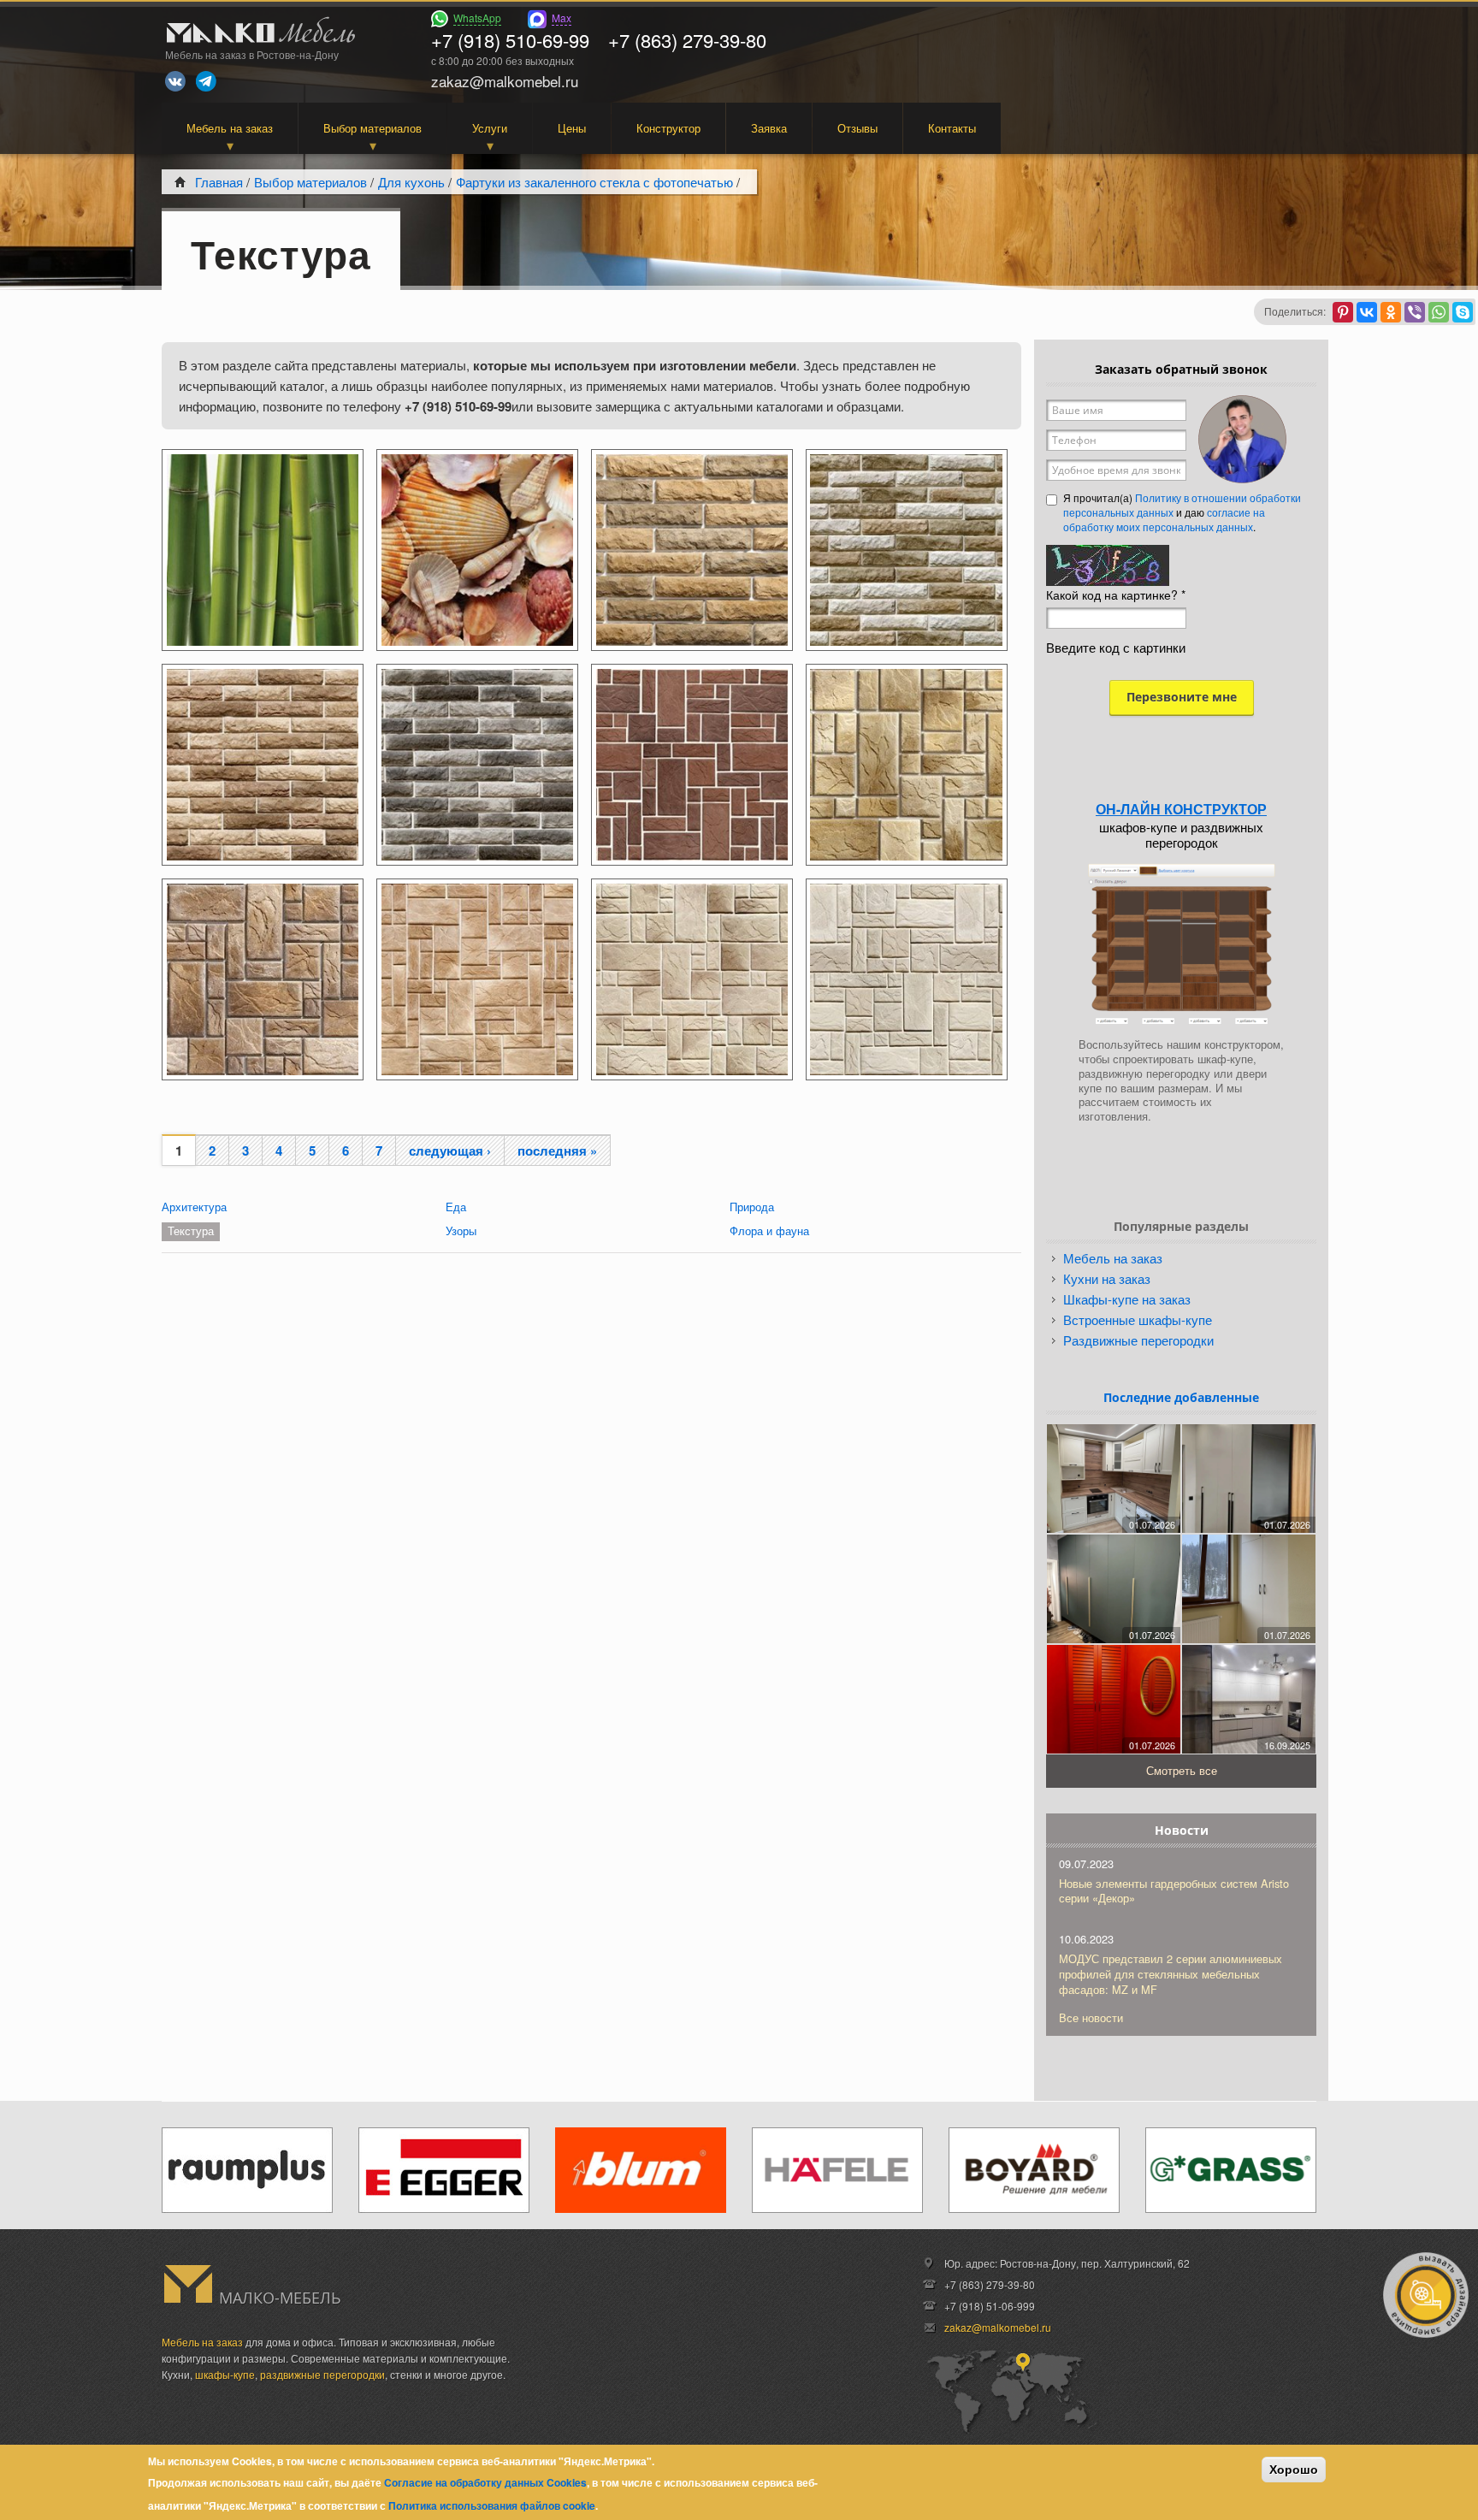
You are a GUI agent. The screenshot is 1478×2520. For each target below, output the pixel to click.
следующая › (450, 1151)
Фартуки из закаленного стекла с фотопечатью (594, 182)
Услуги (490, 128)
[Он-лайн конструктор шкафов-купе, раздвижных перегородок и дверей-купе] (1181, 944)
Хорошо (1294, 2470)
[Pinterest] (1343, 312)
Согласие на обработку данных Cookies (485, 2482)
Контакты (952, 128)
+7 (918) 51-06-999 (990, 2306)
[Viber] (1415, 312)
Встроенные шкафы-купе (1138, 1319)
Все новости (1091, 2017)
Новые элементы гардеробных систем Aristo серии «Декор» (1174, 1891)
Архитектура (194, 1207)
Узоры (461, 1230)
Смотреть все (1182, 1770)
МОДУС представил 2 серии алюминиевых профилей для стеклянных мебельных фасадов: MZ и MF (1171, 1974)
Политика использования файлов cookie (492, 2505)
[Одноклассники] (1391, 312)
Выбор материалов (372, 128)
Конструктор (668, 128)
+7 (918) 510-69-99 (510, 40)
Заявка (769, 128)
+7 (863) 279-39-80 (687, 40)
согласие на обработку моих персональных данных (1164, 519)
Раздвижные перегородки (1138, 1340)
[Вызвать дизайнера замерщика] (1426, 2295)
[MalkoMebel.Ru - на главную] (258, 32)
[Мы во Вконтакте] (175, 81)
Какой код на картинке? (1116, 595)
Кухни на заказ (1107, 1278)
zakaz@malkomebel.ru (998, 2327)
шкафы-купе (225, 2374)
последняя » (557, 1151)
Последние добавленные (1181, 1397)
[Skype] (1463, 312)
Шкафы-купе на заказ (1127, 1299)
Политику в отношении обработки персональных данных (1182, 505)
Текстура (191, 1230)
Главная (219, 182)
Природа (752, 1207)
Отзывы (857, 128)
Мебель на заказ (230, 128)
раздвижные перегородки (322, 2374)
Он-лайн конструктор (1181, 809)
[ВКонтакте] (1367, 312)
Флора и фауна (769, 1230)
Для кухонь (411, 182)
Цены (572, 128)
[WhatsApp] (1439, 312)
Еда (456, 1207)
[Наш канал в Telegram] (206, 81)
